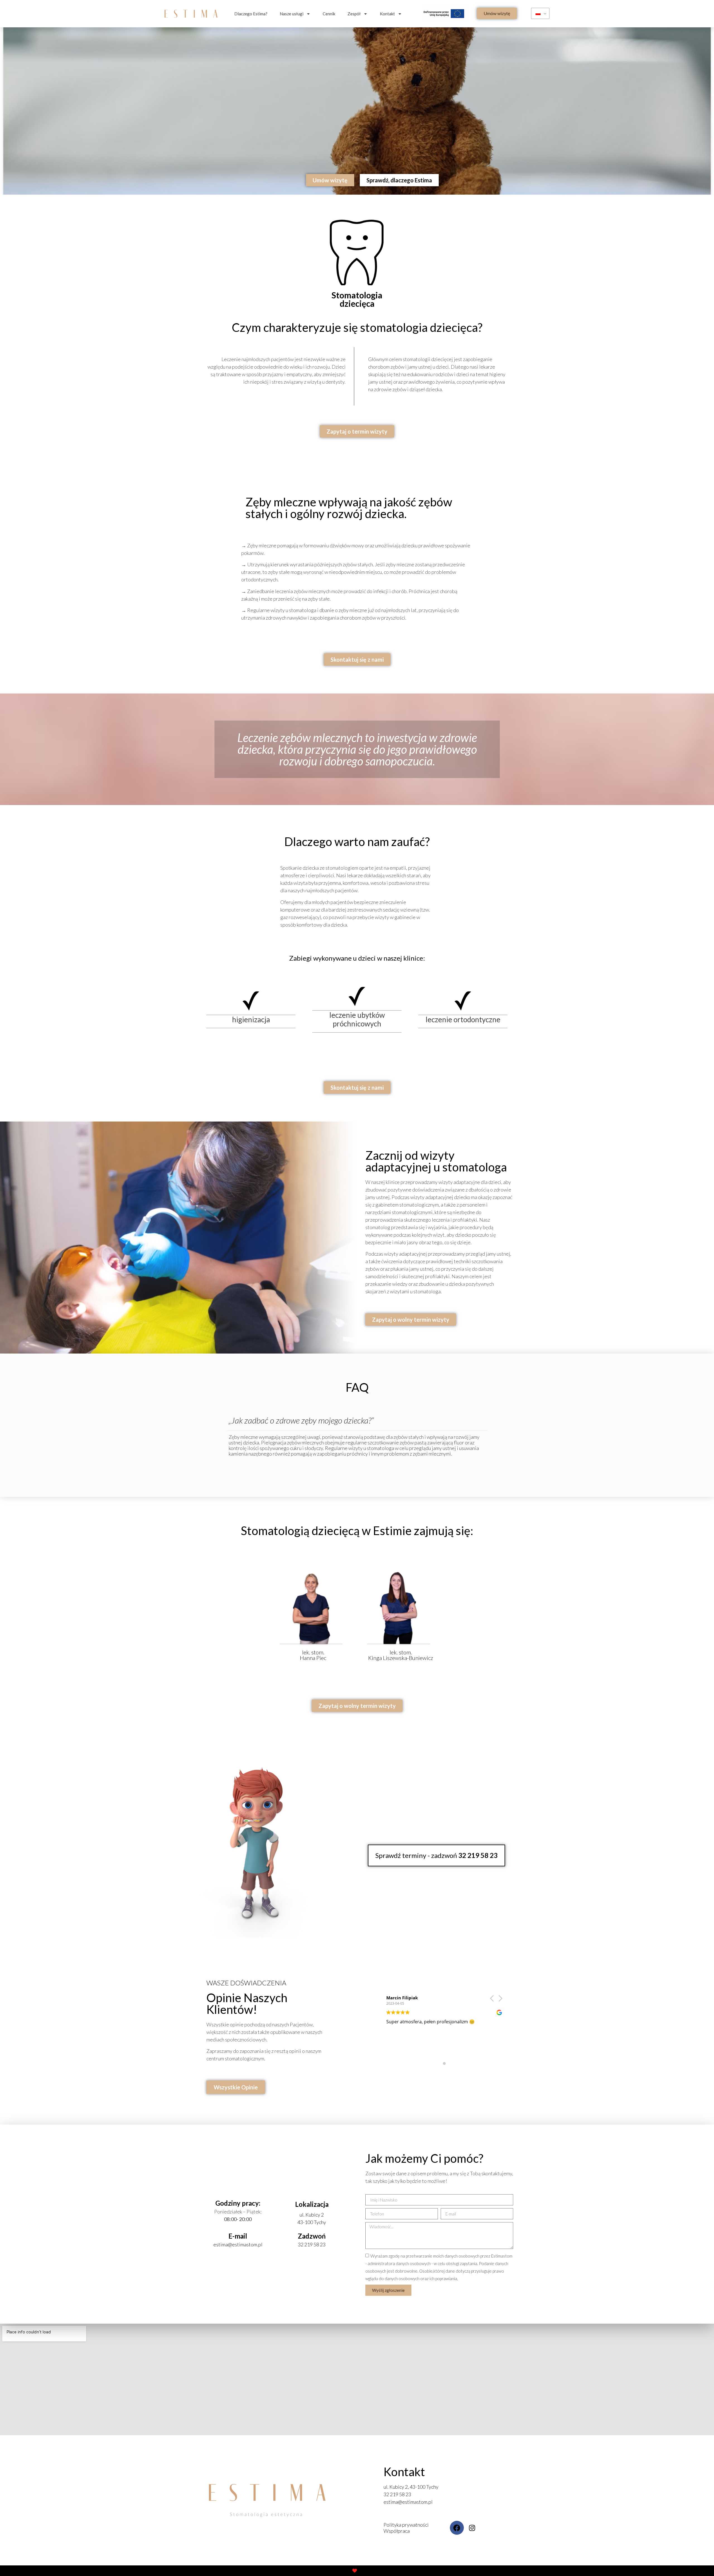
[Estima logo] (191, 14)
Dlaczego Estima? (251, 14)
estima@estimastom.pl (238, 2244)
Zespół (354, 14)
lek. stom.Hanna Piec (313, 1655)
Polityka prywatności (406, 2525)
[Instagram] (472, 2528)
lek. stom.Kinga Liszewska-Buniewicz (401, 1655)
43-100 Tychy (312, 2222)
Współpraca (397, 2531)
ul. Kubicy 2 (312, 2215)
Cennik (329, 14)
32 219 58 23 (312, 2244)
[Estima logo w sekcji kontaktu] (267, 2500)
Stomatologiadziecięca (357, 299)
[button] (497, 13)
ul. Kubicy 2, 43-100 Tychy (411, 2487)
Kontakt (387, 14)
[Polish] (540, 13)
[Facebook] (457, 2528)
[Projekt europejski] (445, 14)
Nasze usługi (292, 14)
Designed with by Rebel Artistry (357, 2571)
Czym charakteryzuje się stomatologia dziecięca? (357, 327)
